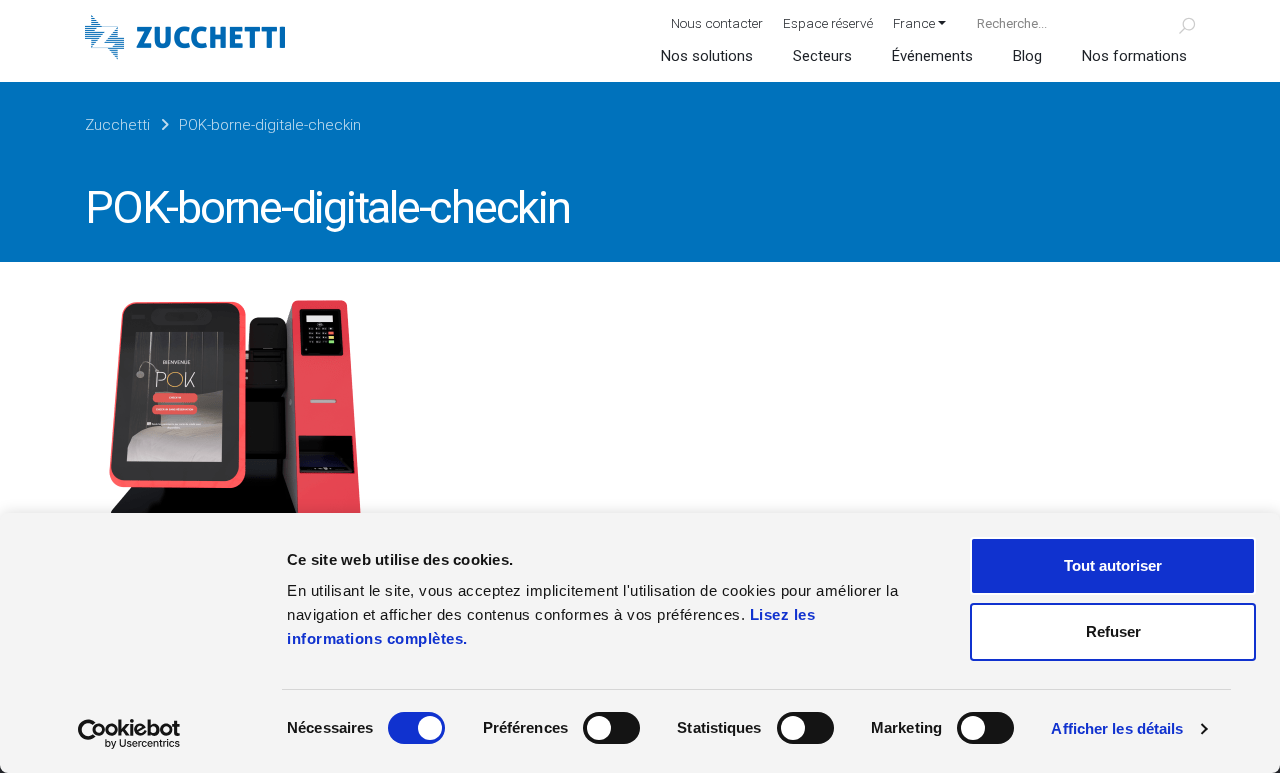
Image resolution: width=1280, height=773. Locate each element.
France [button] (914, 23)
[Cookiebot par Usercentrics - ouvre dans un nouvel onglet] (129, 734)
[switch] (611, 728)
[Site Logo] (185, 39)
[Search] (1175, 23)
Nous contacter (717, 23)
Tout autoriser (1113, 565)
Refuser (1113, 631)
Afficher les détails (1117, 728)
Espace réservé (828, 23)
